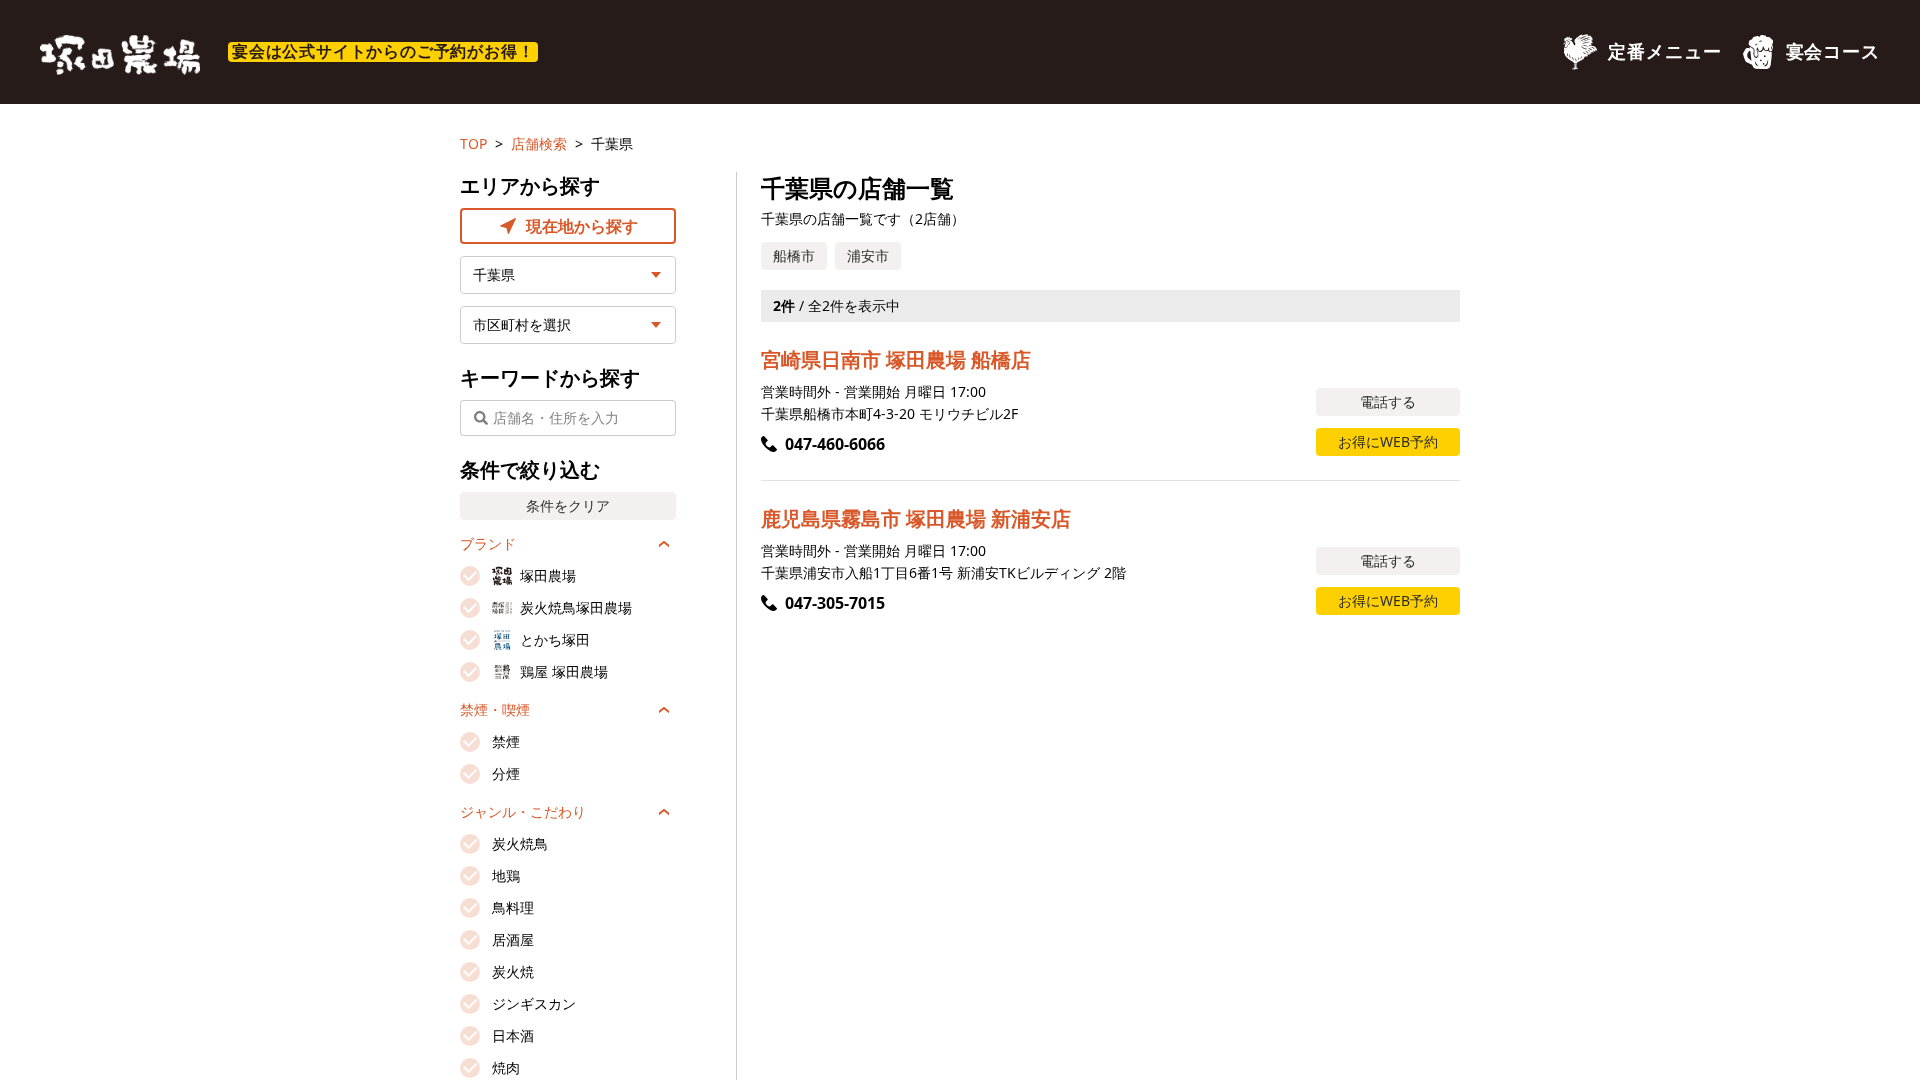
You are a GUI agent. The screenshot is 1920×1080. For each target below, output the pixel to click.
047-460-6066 (835, 444)
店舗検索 (539, 143)
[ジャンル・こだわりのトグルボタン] (664, 812)
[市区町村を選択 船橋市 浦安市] (568, 325)
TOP (473, 143)
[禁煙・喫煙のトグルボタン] (664, 710)
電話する (1388, 401)
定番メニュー (1664, 52)
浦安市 (868, 255)
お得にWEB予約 (1388, 441)
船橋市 (794, 255)
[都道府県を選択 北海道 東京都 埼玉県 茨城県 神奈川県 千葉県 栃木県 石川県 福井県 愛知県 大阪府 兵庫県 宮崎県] (568, 275)
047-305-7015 (835, 603)
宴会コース (1833, 52)
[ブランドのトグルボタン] (664, 544)
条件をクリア (568, 505)
